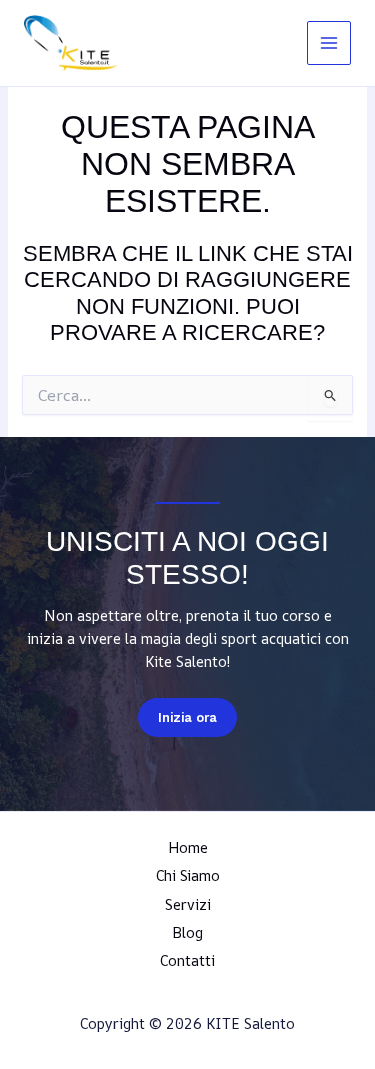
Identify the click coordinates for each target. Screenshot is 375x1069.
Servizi (188, 904)
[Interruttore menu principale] (329, 43)
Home (188, 847)
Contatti (187, 960)
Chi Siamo (188, 875)
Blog (187, 932)
